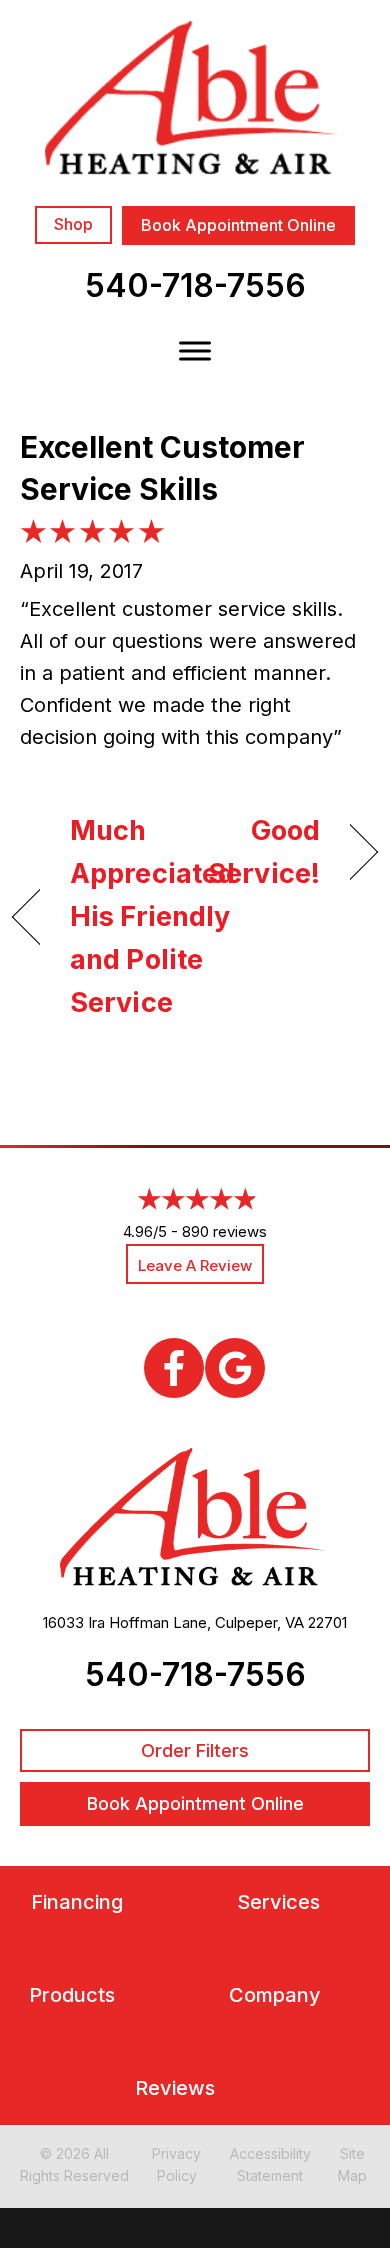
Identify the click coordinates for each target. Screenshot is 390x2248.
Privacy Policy (176, 2164)
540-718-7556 (195, 285)
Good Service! (263, 852)
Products (72, 1995)
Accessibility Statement (270, 2164)
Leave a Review (195, 1265)
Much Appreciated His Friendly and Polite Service (152, 917)
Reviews (175, 2088)
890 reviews (224, 1231)
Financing (77, 1902)
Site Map (352, 2164)
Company (275, 1995)
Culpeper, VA (259, 1622)
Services (278, 1902)
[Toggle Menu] (195, 350)
